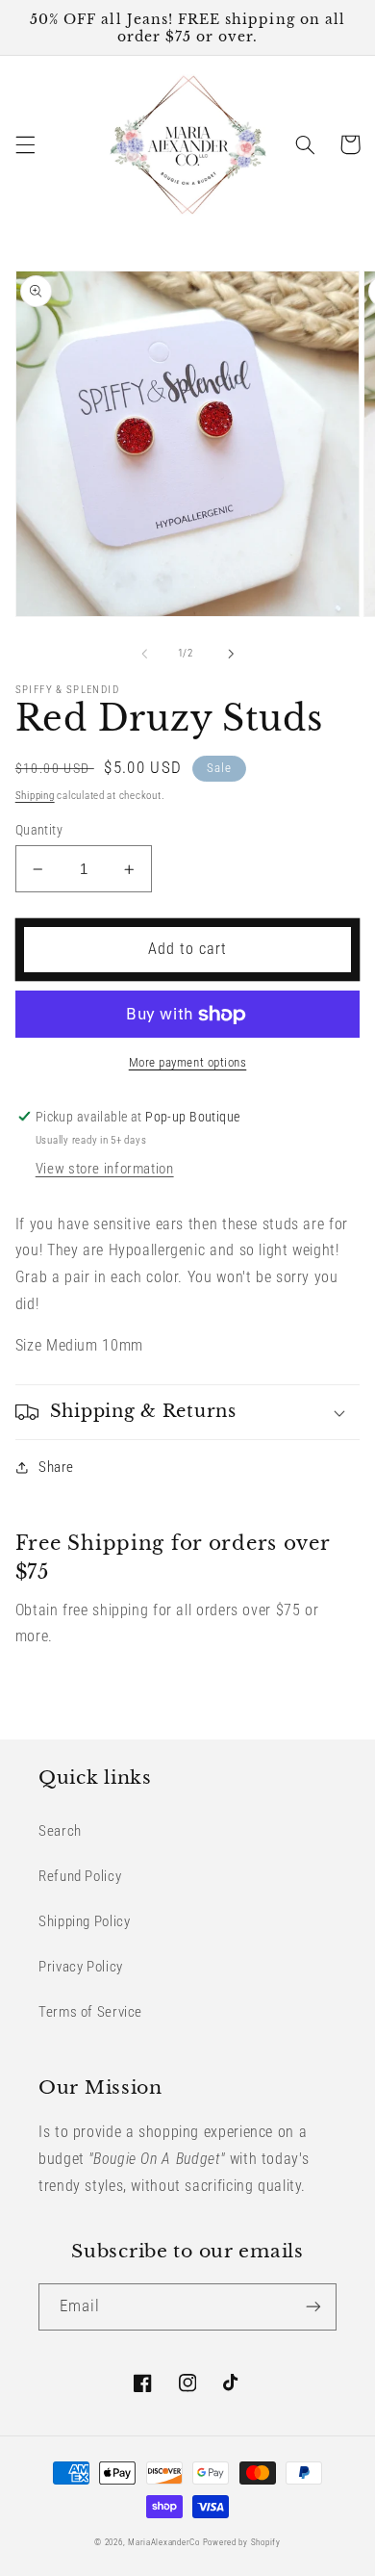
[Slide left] (144, 654)
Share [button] (56, 1467)
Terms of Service (90, 2012)
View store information (105, 1169)
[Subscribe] (313, 2307)
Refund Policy (80, 1876)
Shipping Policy (84, 1921)
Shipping (35, 796)
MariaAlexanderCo (164, 2542)
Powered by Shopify (242, 2542)
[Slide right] (231, 654)
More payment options (188, 1062)
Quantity (39, 830)
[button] (25, 144)
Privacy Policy (81, 1967)
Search (60, 1831)
